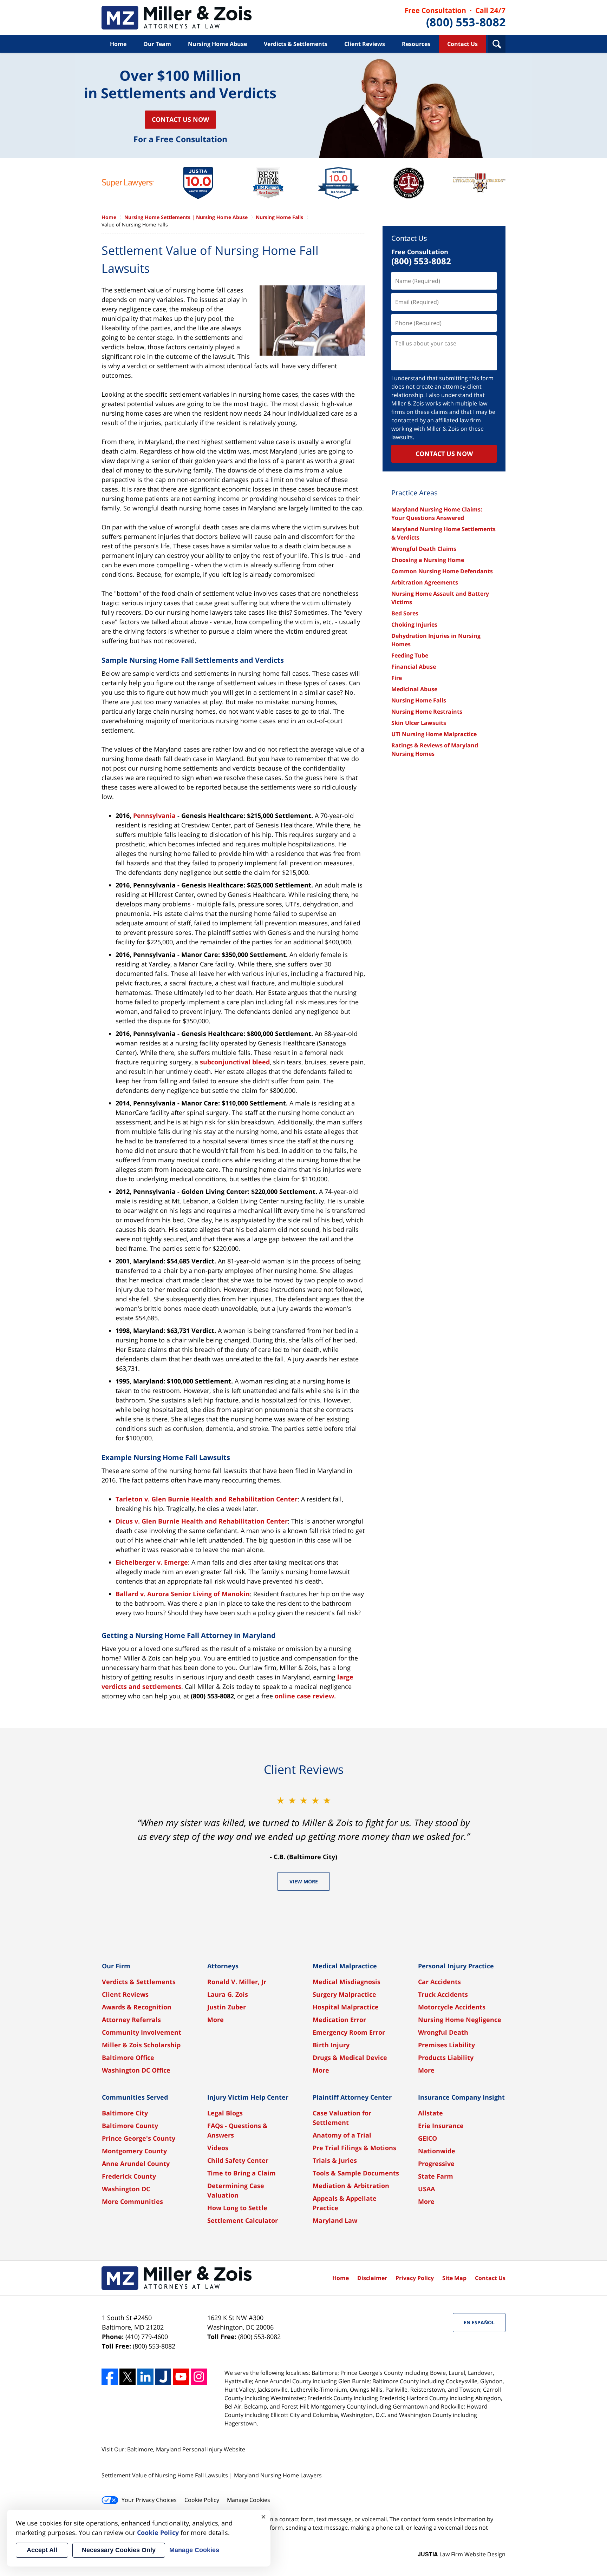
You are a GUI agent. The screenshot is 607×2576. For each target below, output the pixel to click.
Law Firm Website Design (462, 2554)
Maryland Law (335, 2220)
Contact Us (462, 44)
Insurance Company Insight (461, 2097)
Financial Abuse (414, 667)
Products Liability (446, 2058)
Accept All (42, 2550)
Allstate (430, 2113)
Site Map (454, 2278)
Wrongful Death (443, 2032)
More (216, 2020)
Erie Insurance (441, 2126)
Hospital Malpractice (346, 2007)
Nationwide (437, 2151)
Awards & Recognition (137, 2007)
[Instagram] (199, 2377)
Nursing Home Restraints (427, 712)
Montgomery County (134, 2151)
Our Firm (116, 1966)
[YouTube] (181, 2377)
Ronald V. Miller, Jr (237, 1982)
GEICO (427, 2138)
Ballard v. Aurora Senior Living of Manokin (183, 1594)
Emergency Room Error (349, 2032)
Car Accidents (439, 1982)
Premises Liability (446, 2045)
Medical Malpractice (345, 1966)
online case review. (305, 1696)
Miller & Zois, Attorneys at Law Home (177, 18)
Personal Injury (202, 2449)
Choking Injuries (414, 625)
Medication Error (339, 2020)
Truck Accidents (443, 1994)
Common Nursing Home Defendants (442, 571)
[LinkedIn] (145, 2377)
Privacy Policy (415, 2278)
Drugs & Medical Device (350, 2058)
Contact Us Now (180, 119)
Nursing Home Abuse (217, 44)
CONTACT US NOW (444, 454)
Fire (397, 678)
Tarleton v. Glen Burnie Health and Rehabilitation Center (207, 1499)
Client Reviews (365, 44)
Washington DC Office (136, 2070)
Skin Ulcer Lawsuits (419, 723)
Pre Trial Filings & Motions (354, 2148)
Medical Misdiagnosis (347, 1982)
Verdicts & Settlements (296, 44)
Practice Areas (415, 493)
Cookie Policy (202, 2500)
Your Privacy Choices (149, 2500)
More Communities (132, 2201)
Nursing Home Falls (419, 700)
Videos (218, 2148)
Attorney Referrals (131, 2020)
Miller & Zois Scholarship (141, 2045)
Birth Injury (331, 2045)
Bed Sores (405, 613)
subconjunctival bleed (235, 1062)
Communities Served (135, 2097)
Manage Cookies (249, 2500)
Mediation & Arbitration (351, 2186)
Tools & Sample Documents (356, 2173)
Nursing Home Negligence (460, 2020)
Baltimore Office (128, 2058)
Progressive (436, 2164)
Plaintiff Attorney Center (352, 2097)
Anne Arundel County (136, 2164)
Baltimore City (125, 2113)
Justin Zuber (227, 2007)
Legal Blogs (225, 2113)
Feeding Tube (410, 655)
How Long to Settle (237, 2208)
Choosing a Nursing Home (428, 560)
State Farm (436, 2176)
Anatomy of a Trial (342, 2135)
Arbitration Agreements (425, 582)
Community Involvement (142, 2032)
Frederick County (129, 2176)
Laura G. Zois (228, 1994)
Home (118, 44)
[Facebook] (110, 2377)
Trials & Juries (335, 2160)
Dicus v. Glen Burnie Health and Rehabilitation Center (202, 1521)
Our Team (157, 44)
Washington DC (126, 2189)
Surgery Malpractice (344, 1994)
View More (304, 1881)
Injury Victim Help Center (248, 2097)
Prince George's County (139, 2138)
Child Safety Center (238, 2160)
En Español (479, 2322)
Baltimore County (130, 2126)
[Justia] (163, 2377)
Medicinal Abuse (414, 689)
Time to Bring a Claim (242, 2173)
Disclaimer (372, 2278)
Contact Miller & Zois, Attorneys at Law (455, 18)
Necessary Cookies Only (119, 2550)
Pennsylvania (154, 815)
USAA (426, 2189)
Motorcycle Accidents (452, 2007)
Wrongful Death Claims (424, 549)
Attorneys (223, 1966)
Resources (416, 44)
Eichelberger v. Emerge (152, 1562)
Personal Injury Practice (456, 1966)
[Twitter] (128, 2377)
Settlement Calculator (243, 2220)
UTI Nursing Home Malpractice (434, 734)
